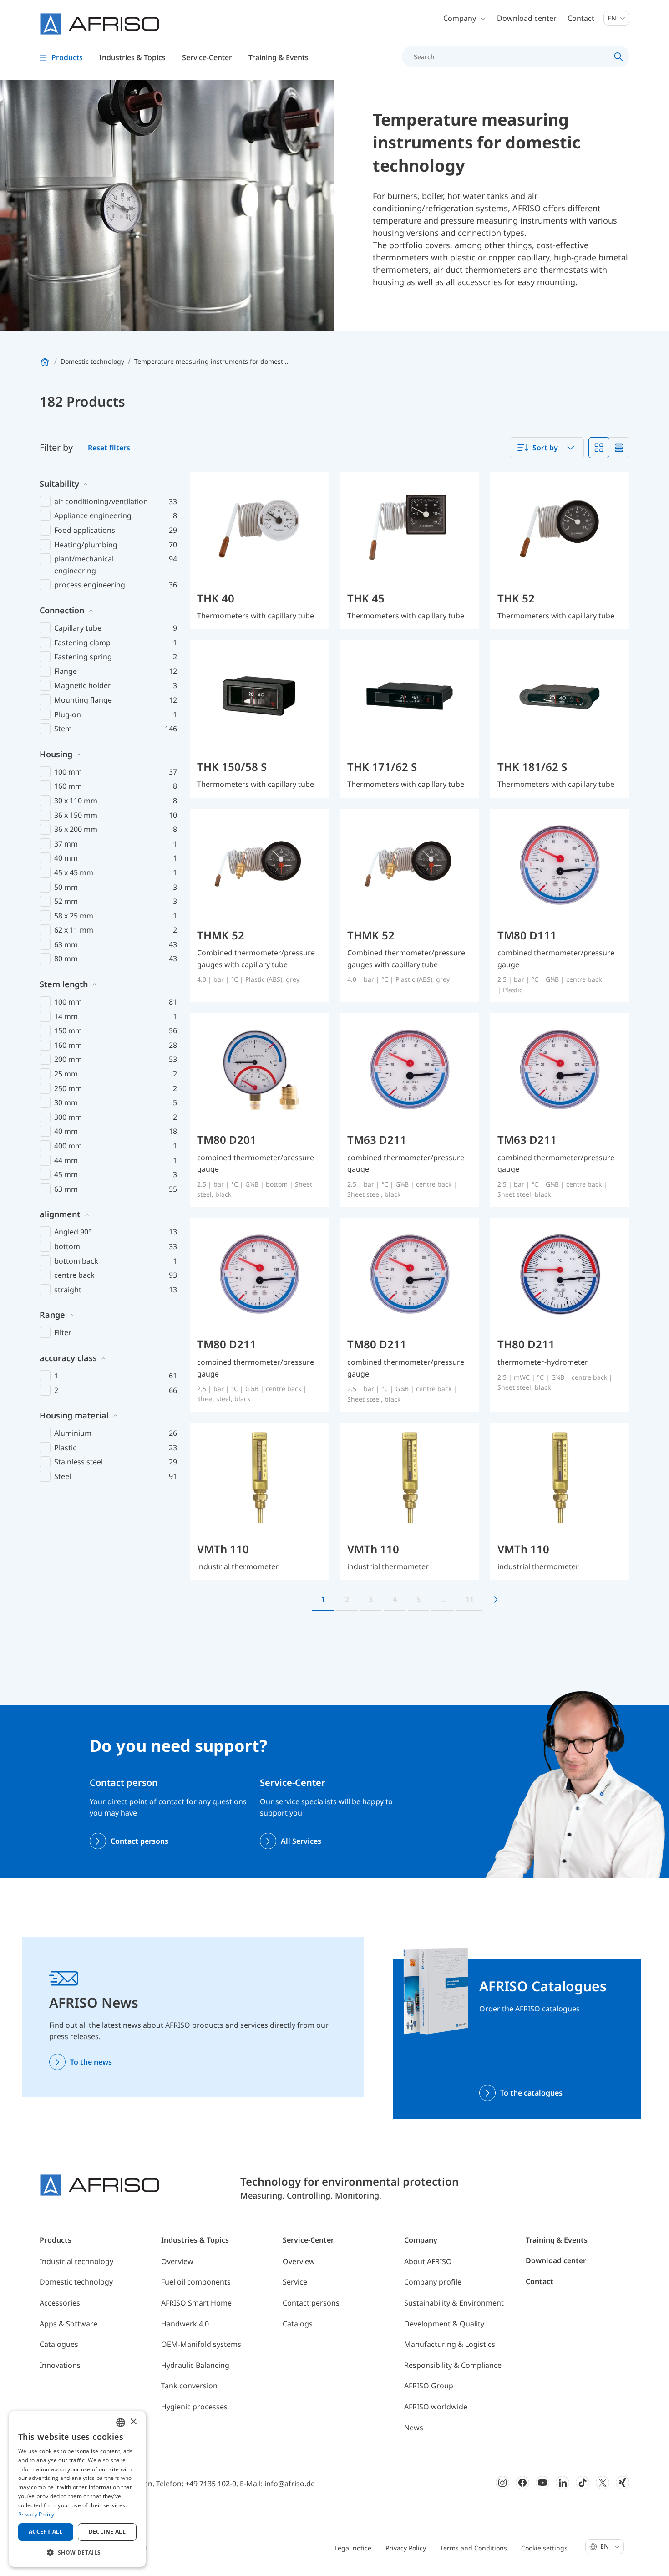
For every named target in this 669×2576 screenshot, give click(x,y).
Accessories (60, 2303)
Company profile (433, 2282)
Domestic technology (76, 2282)
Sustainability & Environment (454, 2303)
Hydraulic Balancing (195, 2365)
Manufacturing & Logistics (450, 2344)
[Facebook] (522, 2483)
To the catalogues (531, 2093)
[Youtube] (542, 2483)
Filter (63, 1332)
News (414, 2428)
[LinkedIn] (563, 2483)
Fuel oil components (196, 2282)
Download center (527, 18)
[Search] (619, 56)
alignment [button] (60, 1214)
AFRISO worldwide (436, 2407)
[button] (77, 2552)
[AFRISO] (100, 24)
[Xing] (623, 2483)
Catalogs (298, 2324)
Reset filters (109, 448)
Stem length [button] (64, 984)
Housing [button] (56, 754)
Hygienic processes (194, 2407)
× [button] (133, 2422)
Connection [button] (62, 610)
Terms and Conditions (474, 2548)
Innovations (60, 2365)
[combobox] (547, 448)
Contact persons (139, 1841)
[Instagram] (502, 2483)
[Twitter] (603, 2483)
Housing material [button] (74, 1415)
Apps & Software (68, 2324)
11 (470, 1599)
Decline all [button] (107, 2532)
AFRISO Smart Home (196, 2303)
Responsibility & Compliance (453, 2365)
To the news (91, 2062)
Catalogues (59, 2344)
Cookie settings (544, 2548)
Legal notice (353, 2548)
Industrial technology (76, 2261)
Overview (177, 2261)
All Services (301, 1841)
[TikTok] (583, 2483)
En (613, 18)
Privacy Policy (406, 2548)
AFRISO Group (429, 2386)
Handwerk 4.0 (185, 2324)
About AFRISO (428, 2261)
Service (295, 2282)
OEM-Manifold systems (201, 2344)
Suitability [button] (59, 484)
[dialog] (77, 2489)
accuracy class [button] (68, 1358)
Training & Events (557, 2240)
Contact (581, 18)
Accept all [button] (46, 2532)
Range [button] (52, 1315)
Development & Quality (444, 2324)
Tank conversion (189, 2386)
